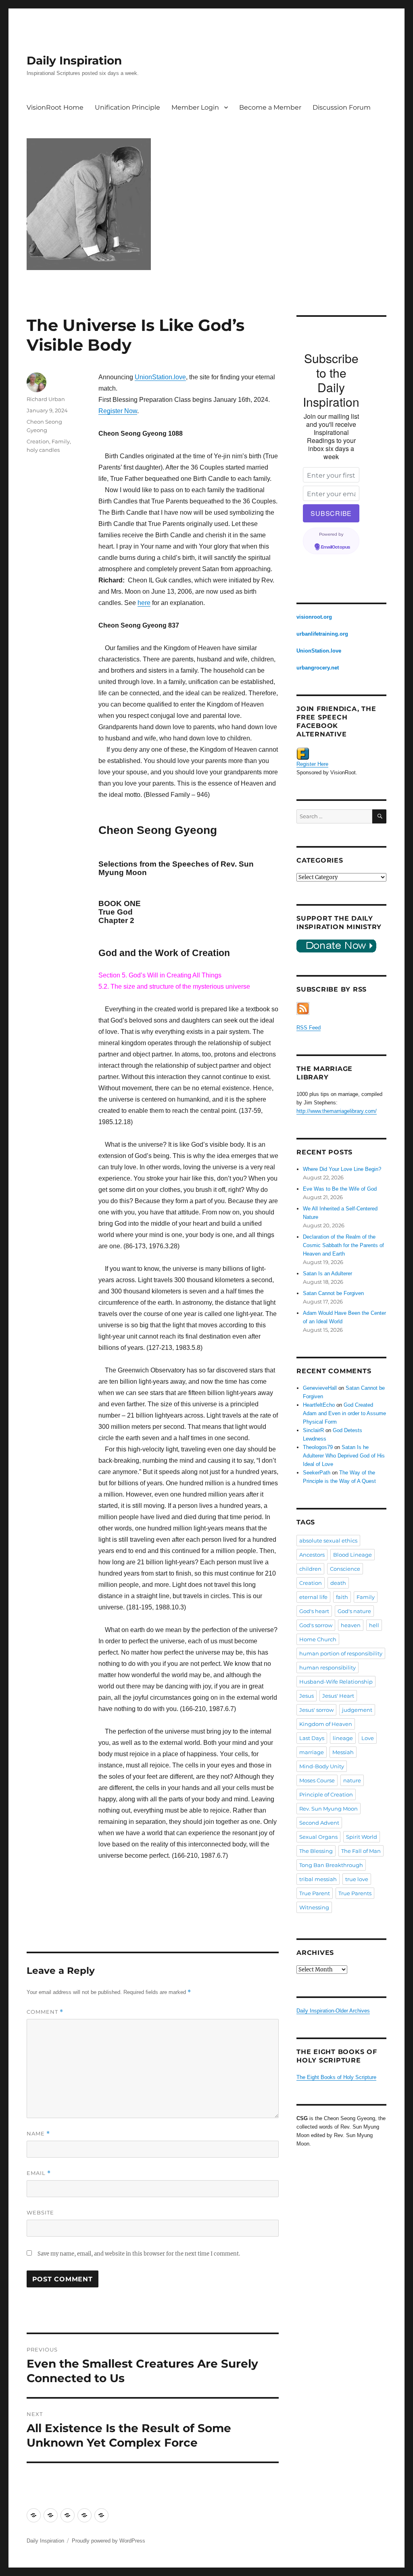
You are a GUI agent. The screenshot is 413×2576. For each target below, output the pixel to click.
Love (368, 1738)
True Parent (315, 1893)
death (338, 1583)
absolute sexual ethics (328, 1541)
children (310, 1569)
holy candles (43, 450)
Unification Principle (127, 107)
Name (38, 2134)
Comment (45, 2012)
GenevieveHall (320, 1388)
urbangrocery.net (318, 668)
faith (342, 1597)
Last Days (312, 1738)
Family (61, 441)
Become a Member (270, 107)
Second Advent (319, 1823)
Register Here (312, 764)
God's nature (354, 1611)
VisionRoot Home (55, 107)
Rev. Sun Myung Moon (329, 1809)
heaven (351, 1625)
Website (40, 2212)
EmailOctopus (336, 547)
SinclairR (313, 1430)
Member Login (195, 107)
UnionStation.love (160, 377)
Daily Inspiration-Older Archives (333, 2011)
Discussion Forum (342, 107)
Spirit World (362, 1837)
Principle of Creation (326, 1794)
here (144, 603)
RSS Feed (309, 1028)
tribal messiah (318, 1879)
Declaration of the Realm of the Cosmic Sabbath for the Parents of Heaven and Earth (343, 1245)
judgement (357, 1710)
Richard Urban (46, 399)
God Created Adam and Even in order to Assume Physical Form (344, 1413)
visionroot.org (314, 617)
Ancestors (312, 1555)
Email (39, 2173)
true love (357, 1879)
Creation (38, 441)
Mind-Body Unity (322, 1766)
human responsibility (327, 1667)
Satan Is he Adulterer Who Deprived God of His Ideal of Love (344, 1456)
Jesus (307, 1696)
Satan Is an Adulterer (327, 1273)
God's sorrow (316, 1625)
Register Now (118, 411)
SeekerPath (317, 1473)
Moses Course (317, 1780)
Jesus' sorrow (316, 1710)
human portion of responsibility (341, 1653)
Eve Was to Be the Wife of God (340, 1189)
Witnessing (314, 1907)
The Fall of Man (361, 1851)
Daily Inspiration (74, 60)
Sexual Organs (318, 1837)
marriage (312, 1752)
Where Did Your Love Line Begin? (342, 1169)
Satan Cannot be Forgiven (333, 1293)
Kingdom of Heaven (326, 1724)
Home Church (318, 1639)
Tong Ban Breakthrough (331, 1865)
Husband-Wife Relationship (336, 1682)
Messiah (343, 1752)
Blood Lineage (353, 1555)
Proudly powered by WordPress (108, 2541)
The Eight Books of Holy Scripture (336, 2077)
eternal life (313, 1597)
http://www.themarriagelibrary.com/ (337, 1111)
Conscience (345, 1569)
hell (374, 1625)
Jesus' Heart (338, 1696)
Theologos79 (318, 1447)
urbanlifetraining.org (322, 634)
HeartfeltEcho (319, 1405)
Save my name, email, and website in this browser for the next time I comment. (139, 2254)
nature (352, 1780)
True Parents (355, 1893)
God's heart (314, 1611)
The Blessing (316, 1851)
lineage (343, 1738)
